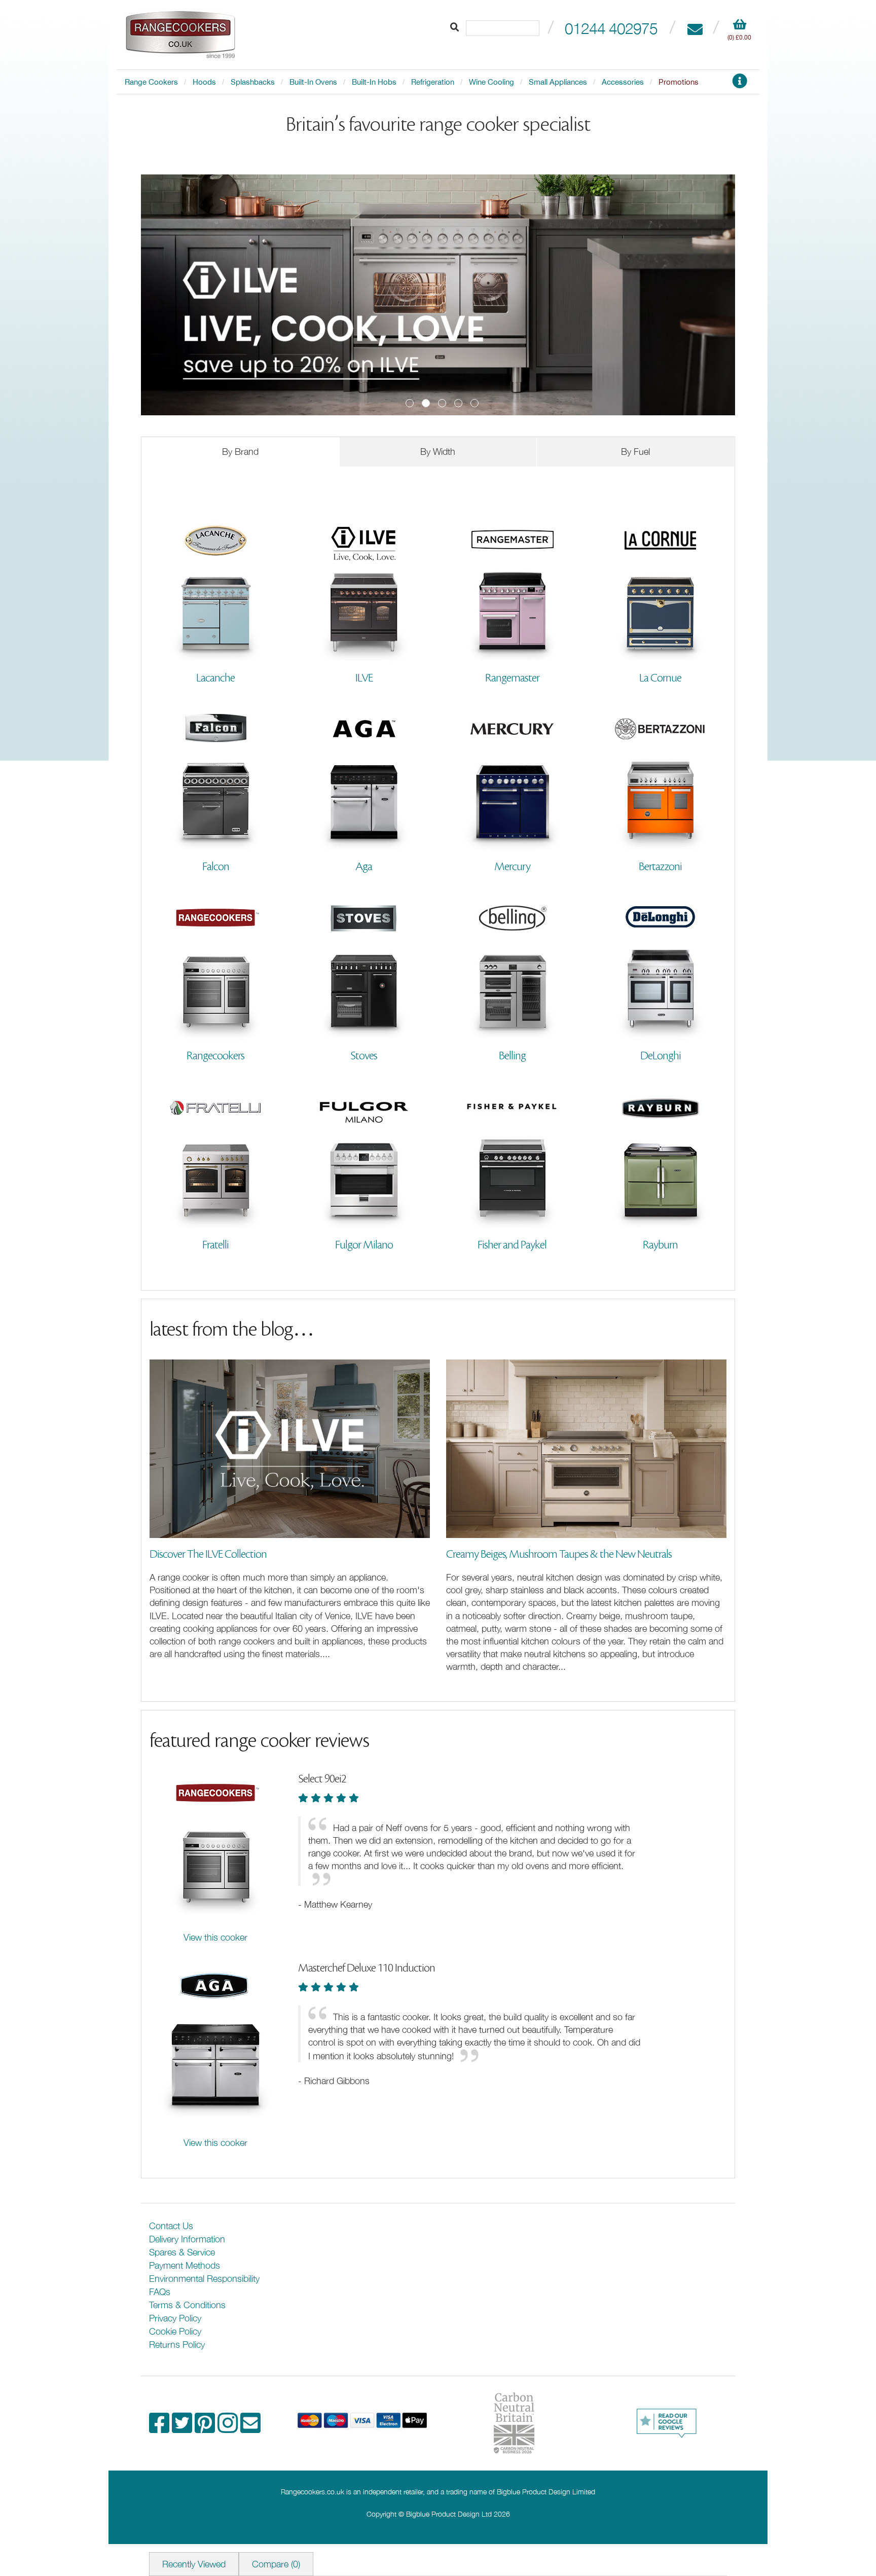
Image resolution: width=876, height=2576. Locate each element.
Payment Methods (185, 2265)
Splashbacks (253, 82)
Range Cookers (151, 82)
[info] (740, 84)
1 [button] (410, 403)
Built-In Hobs (374, 82)
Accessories (623, 82)
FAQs (160, 2292)
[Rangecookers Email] (250, 2428)
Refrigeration (433, 82)
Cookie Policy (175, 2331)
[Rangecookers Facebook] (160, 2428)
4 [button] (458, 403)
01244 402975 (611, 28)
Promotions (679, 82)
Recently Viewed (194, 2564)
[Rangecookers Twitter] (183, 2428)
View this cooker (215, 1937)
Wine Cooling (491, 82)
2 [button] (426, 403)
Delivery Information (187, 2239)
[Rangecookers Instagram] (229, 2428)
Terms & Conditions (187, 2305)
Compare (276, 2564)
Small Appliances (558, 82)
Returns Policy (177, 2345)
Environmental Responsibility (204, 2279)
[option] (438, 295)
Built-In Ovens (313, 82)
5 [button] (474, 403)
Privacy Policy (175, 2318)
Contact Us (171, 2226)
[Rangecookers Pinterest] (206, 2428)
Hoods (204, 82)
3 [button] (442, 403)
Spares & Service (182, 2252)
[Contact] (695, 28)
